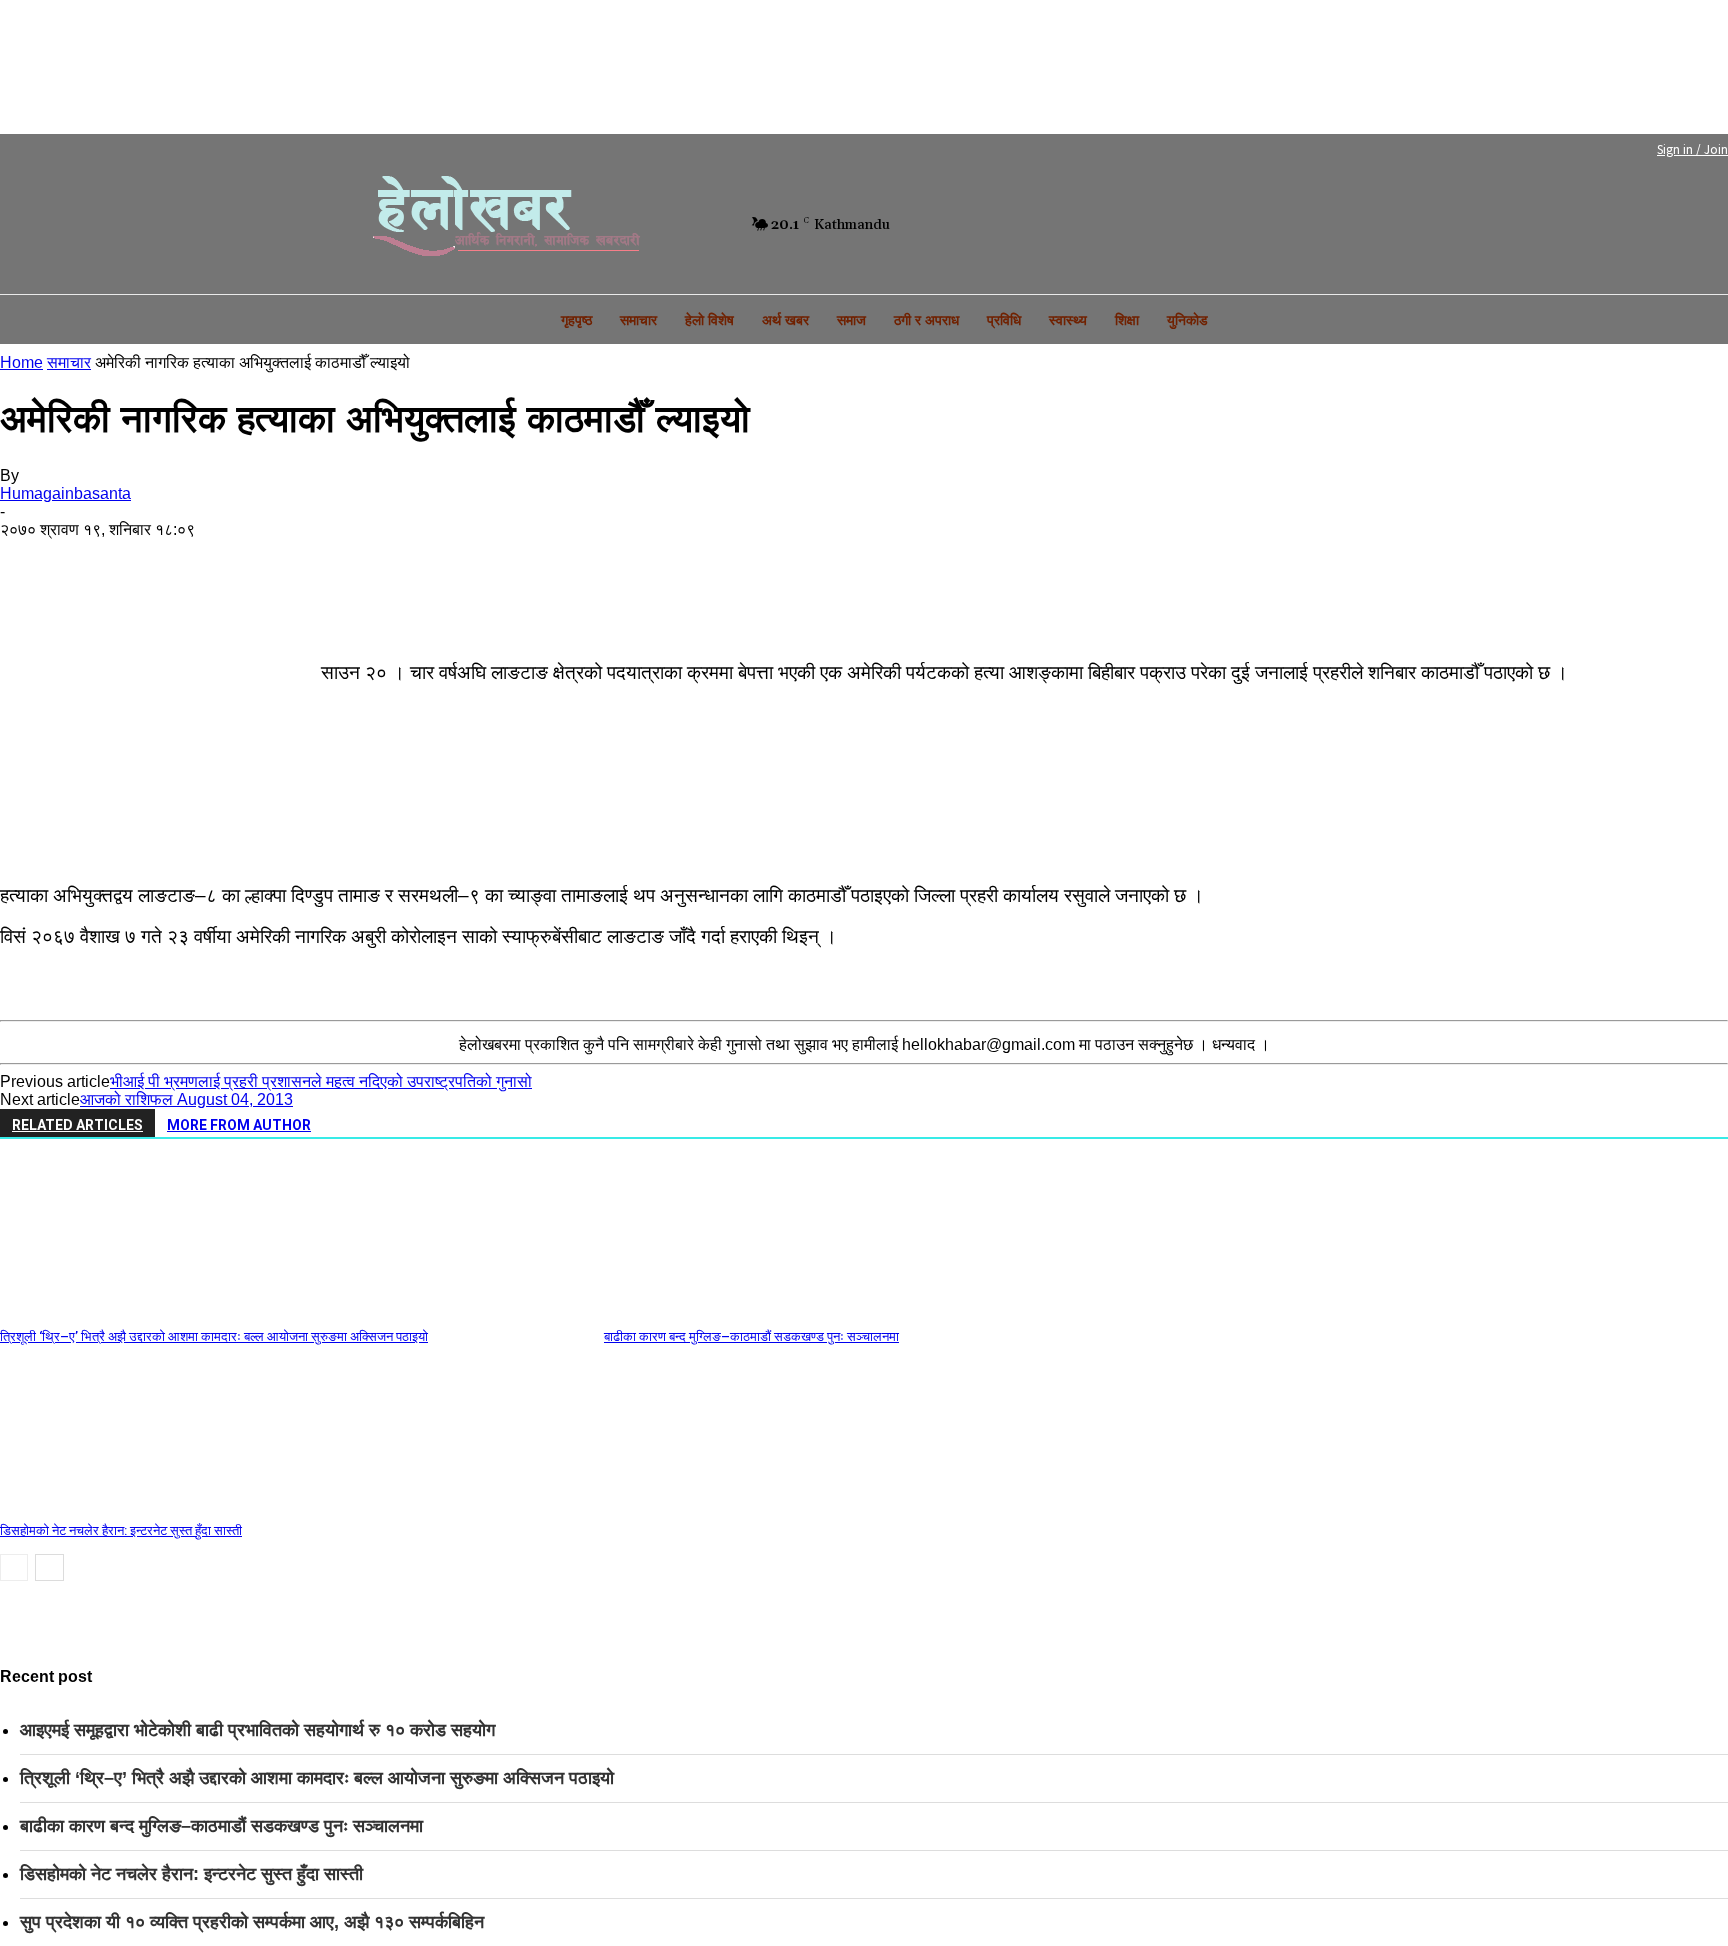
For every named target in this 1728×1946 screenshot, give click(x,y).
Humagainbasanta (65, 493)
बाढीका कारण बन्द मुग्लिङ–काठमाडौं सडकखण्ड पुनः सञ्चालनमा (751, 1336)
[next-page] (49, 1567)
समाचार (69, 362)
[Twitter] (665, 224)
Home (21, 362)
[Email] (353, 561)
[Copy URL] (593, 561)
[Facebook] (631, 224)
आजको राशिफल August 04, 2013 (186, 1099)
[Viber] (513, 561)
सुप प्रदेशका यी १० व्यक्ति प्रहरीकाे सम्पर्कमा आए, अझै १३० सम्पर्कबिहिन (252, 1922)
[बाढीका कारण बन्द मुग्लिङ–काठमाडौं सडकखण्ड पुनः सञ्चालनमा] (713, 1310)
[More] (34, 604)
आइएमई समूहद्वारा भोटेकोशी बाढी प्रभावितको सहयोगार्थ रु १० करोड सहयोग (257, 1730)
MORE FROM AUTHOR (239, 1125)
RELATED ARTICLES (77, 1125)
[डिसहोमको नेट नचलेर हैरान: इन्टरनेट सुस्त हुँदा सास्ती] (109, 1504)
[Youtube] (699, 224)
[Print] (433, 561)
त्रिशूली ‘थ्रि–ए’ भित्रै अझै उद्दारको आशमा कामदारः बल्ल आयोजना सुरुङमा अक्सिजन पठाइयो (214, 1336)
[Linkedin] (273, 561)
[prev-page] (14, 1567)
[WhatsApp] (193, 561)
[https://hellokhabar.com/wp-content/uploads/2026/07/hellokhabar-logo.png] (499, 224)
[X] (113, 561)
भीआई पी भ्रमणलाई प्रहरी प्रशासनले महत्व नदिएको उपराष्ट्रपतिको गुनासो (321, 1081)
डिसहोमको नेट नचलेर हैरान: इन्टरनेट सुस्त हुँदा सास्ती (121, 1530)
